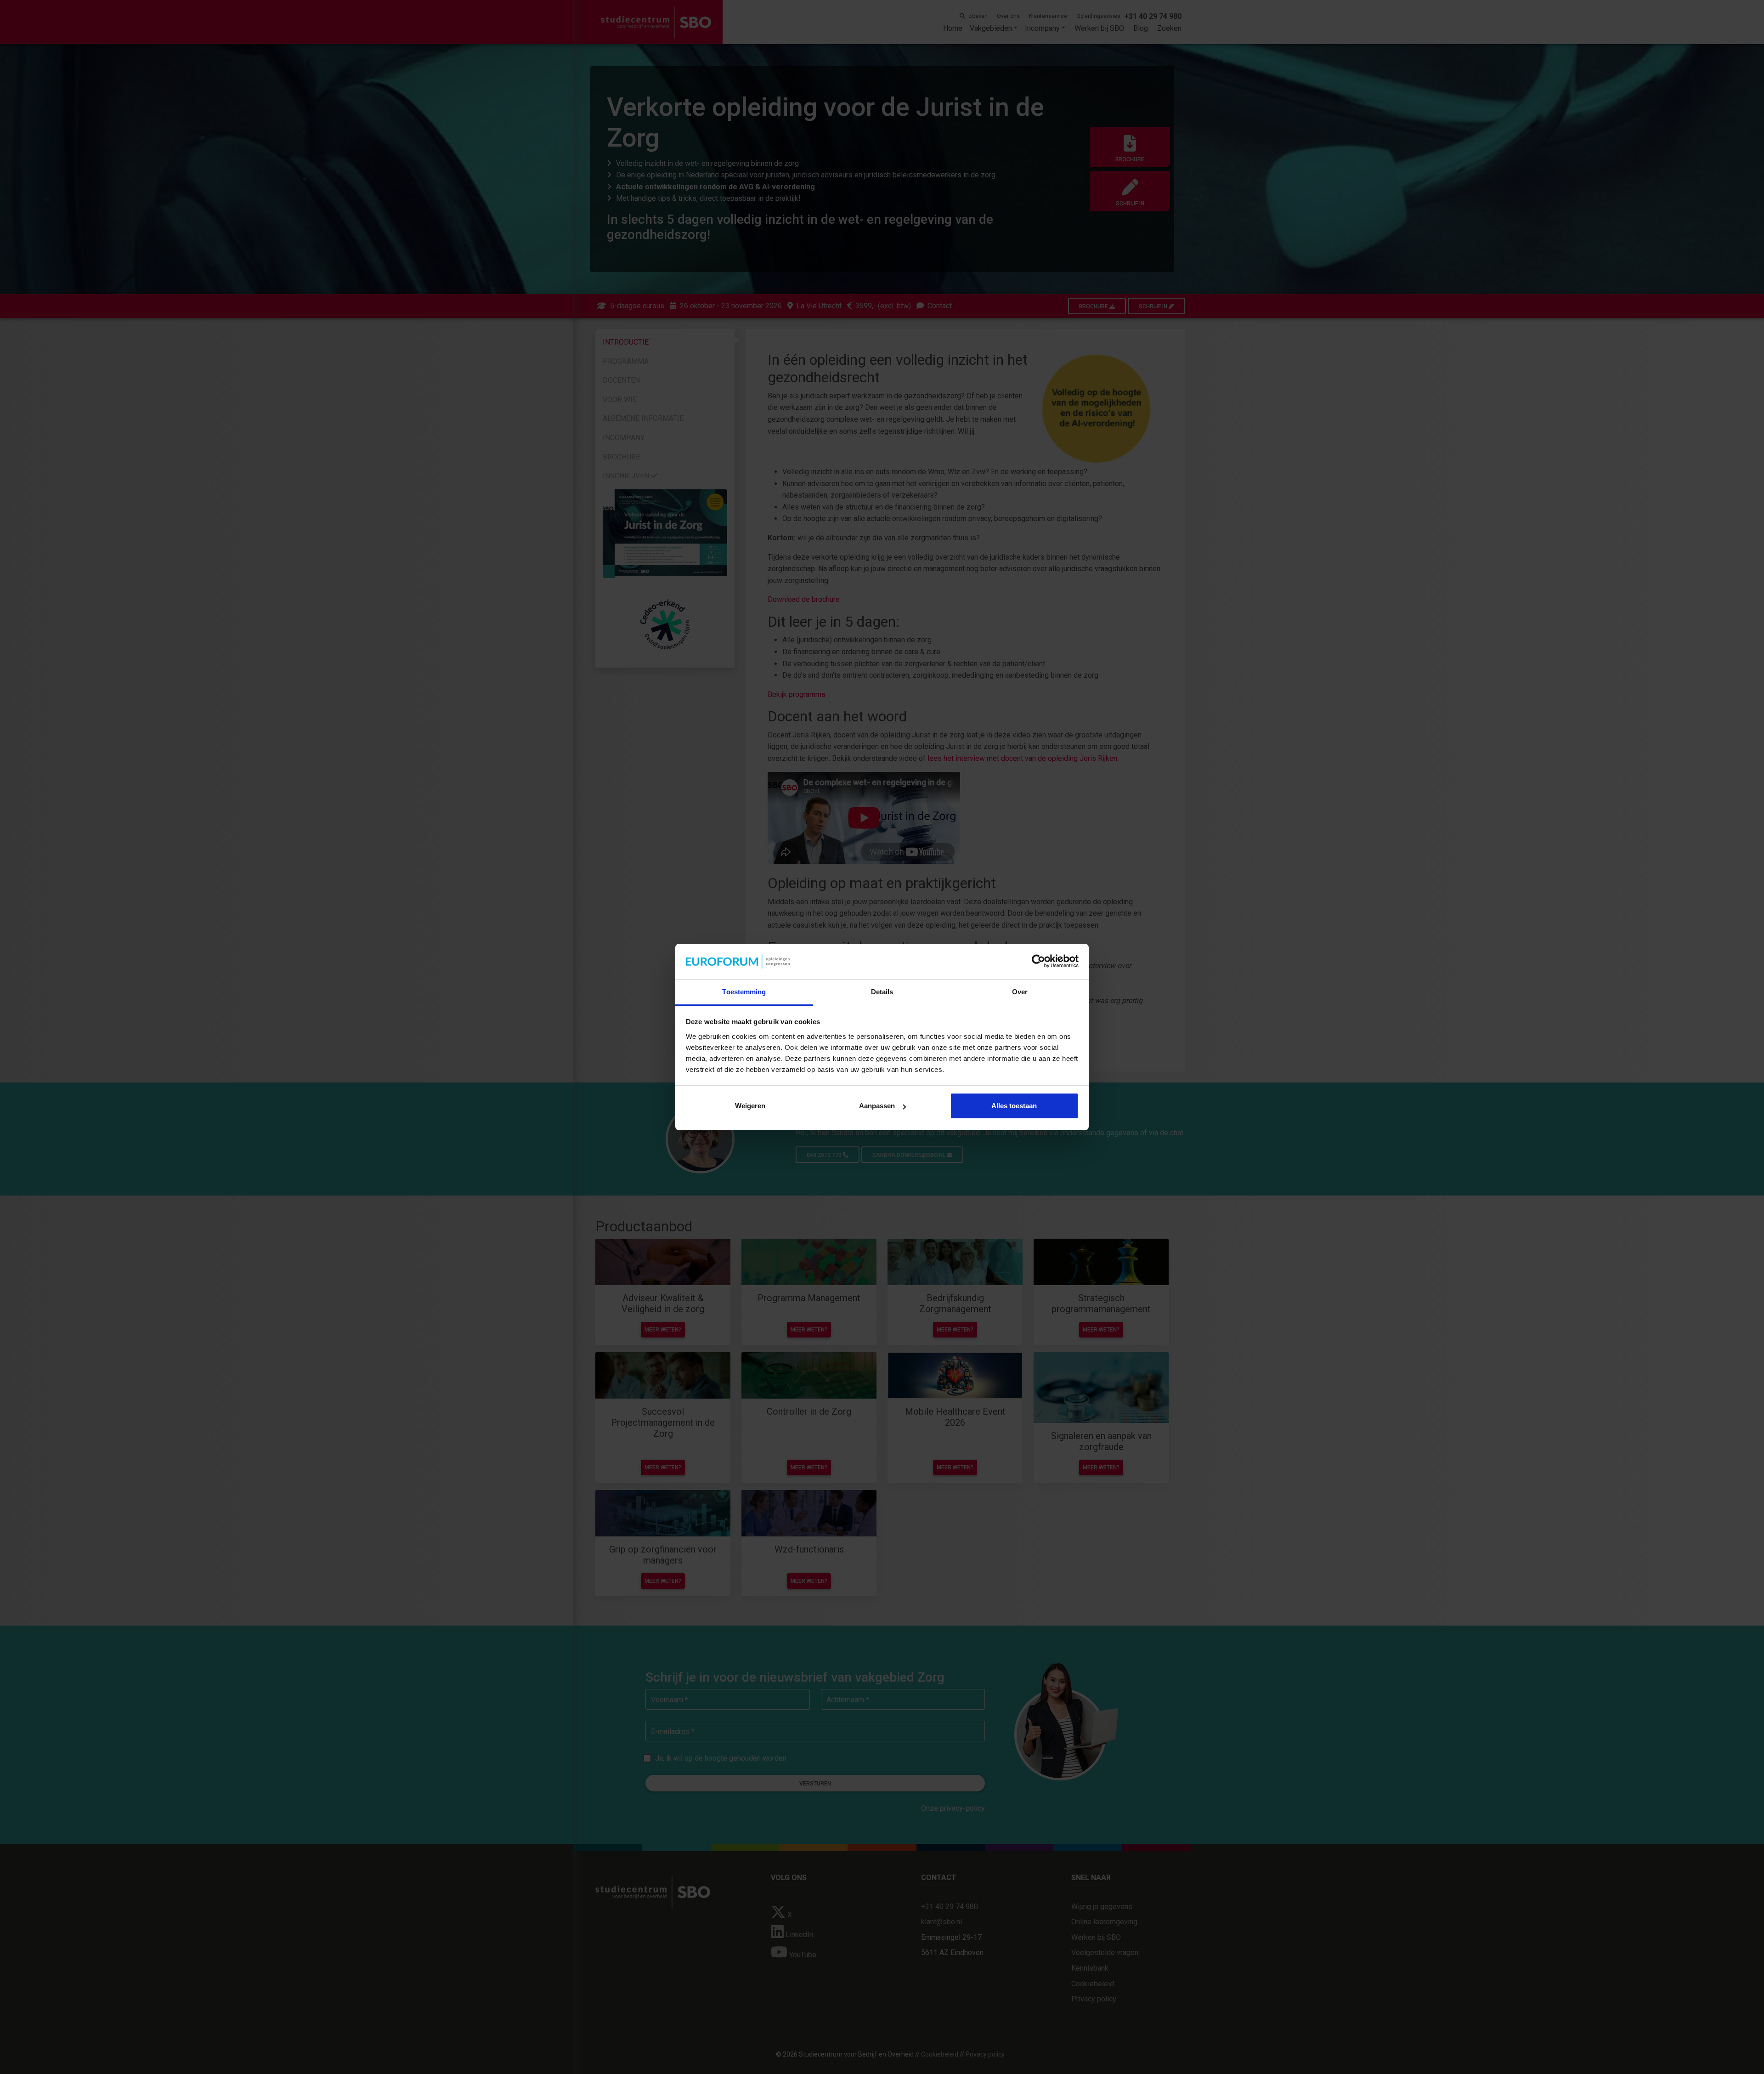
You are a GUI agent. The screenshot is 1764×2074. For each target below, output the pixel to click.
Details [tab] (882, 992)
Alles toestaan (1014, 1106)
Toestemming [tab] (744, 992)
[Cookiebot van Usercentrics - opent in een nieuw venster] (1038, 962)
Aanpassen (877, 1106)
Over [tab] (1020, 992)
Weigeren (750, 1106)
